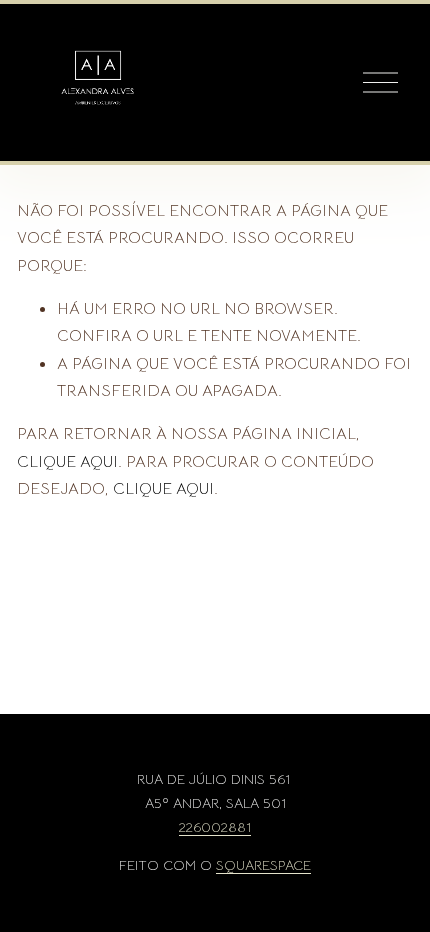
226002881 (215, 827)
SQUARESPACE (263, 865)
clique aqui (67, 461)
